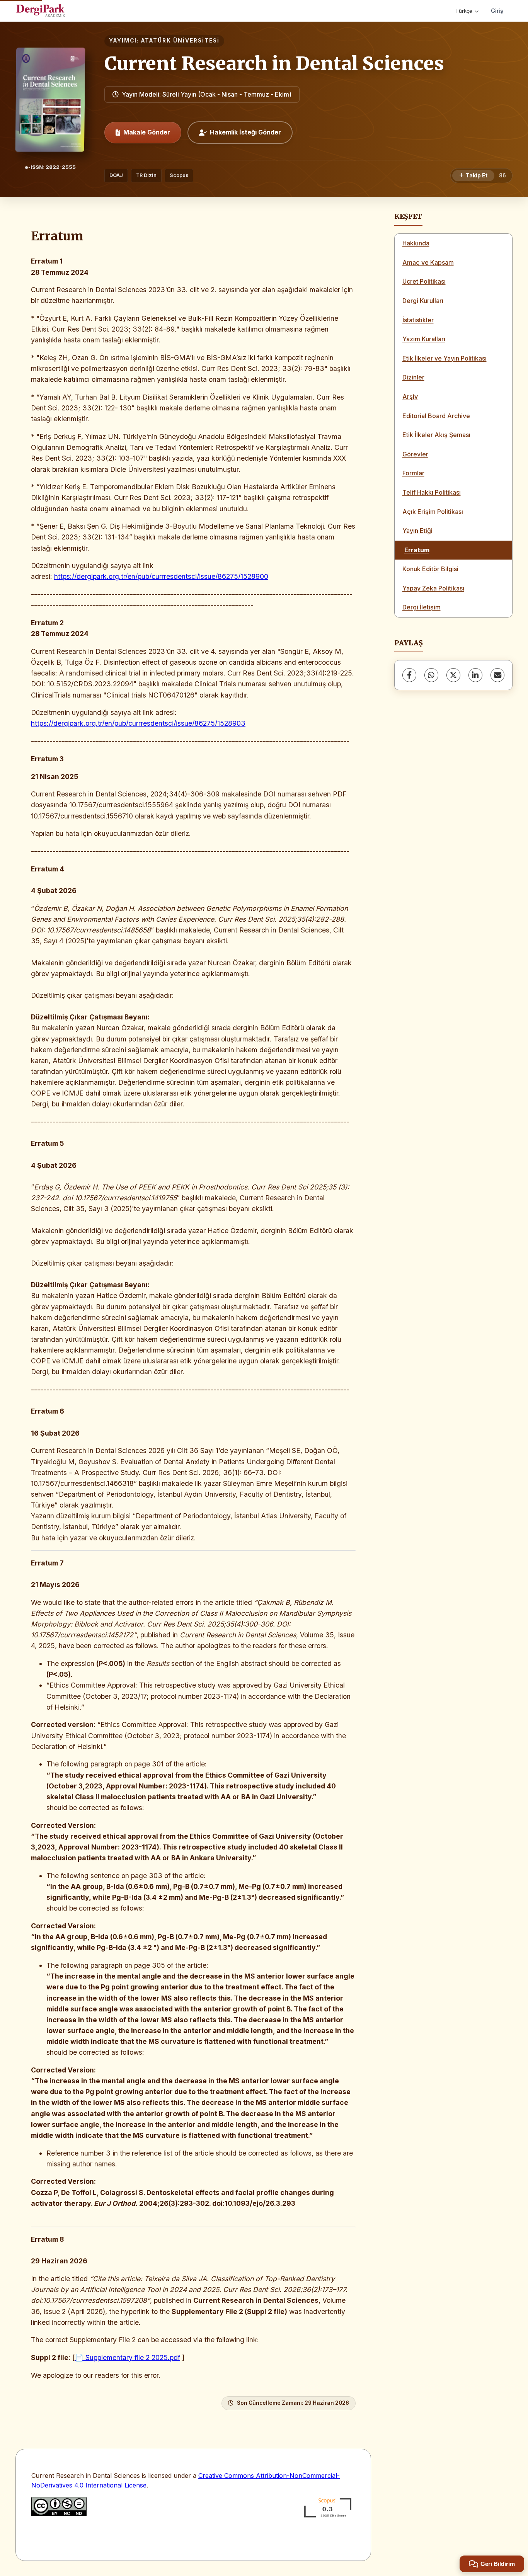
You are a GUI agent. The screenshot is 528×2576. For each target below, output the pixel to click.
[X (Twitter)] (453, 675)
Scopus (179, 175)
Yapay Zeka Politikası (433, 588)
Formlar (413, 473)
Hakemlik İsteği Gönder (245, 132)
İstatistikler (418, 320)
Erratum (417, 550)
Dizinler (413, 377)
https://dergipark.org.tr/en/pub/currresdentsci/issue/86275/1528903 (138, 723)
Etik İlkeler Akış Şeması (436, 435)
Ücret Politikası (424, 281)
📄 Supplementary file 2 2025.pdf (128, 2357)
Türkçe (464, 11)
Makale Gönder (147, 132)
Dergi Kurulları (423, 301)
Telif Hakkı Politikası (432, 492)
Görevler (415, 454)
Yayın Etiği (417, 531)
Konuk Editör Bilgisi (430, 569)
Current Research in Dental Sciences (274, 63)
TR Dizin (146, 175)
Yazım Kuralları (424, 339)
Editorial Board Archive (436, 416)
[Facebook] (409, 675)
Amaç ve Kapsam (428, 262)
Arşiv (410, 396)
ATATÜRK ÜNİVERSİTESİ (180, 41)
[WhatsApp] (431, 675)
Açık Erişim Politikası (433, 512)
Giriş (497, 11)
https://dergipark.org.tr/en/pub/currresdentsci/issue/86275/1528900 (161, 576)
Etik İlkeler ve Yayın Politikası (445, 358)
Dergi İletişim (422, 607)
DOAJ (116, 175)
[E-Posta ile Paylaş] (497, 675)
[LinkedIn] (475, 675)
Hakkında (416, 243)
